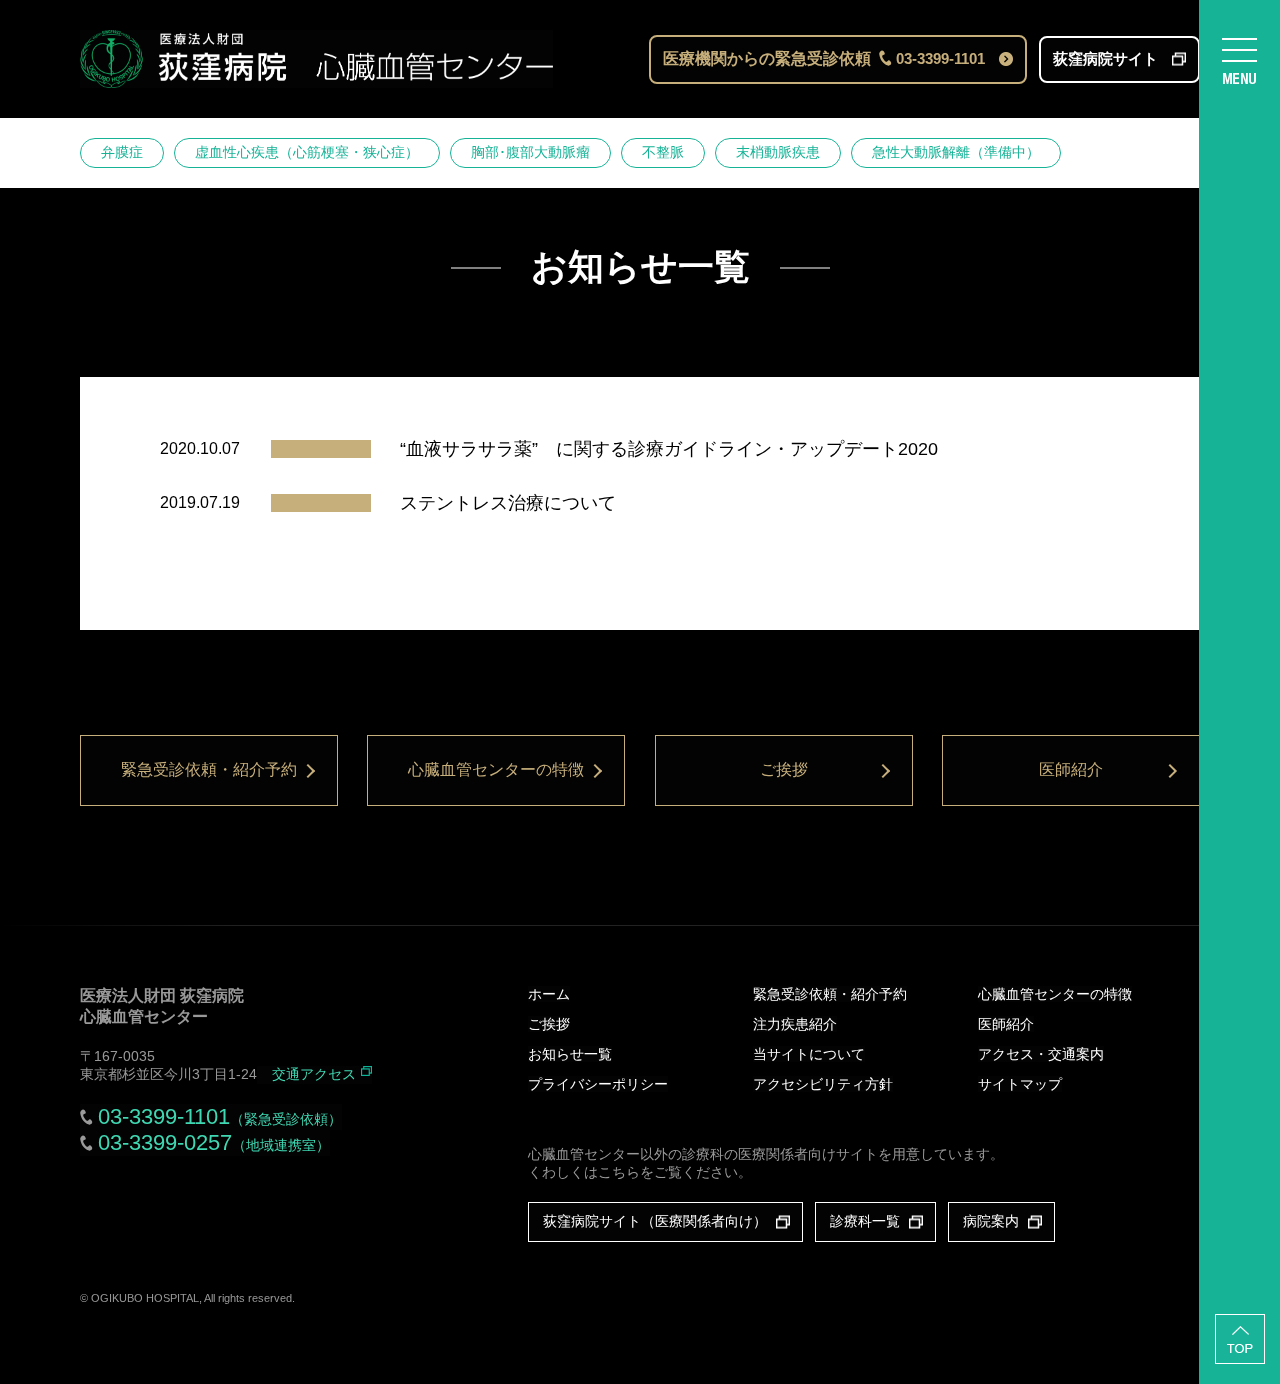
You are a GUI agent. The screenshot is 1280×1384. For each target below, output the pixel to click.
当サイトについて (809, 1054)
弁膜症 (122, 152)
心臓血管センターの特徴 (496, 769)
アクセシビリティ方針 (823, 1084)
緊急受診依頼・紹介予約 (209, 769)
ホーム (549, 994)
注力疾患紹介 (795, 1024)
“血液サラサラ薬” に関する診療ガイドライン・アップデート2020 (669, 449)
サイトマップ (1020, 1084)
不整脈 (663, 152)
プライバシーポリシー (598, 1084)
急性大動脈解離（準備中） (956, 152)
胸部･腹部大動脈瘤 (530, 152)
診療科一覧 (865, 1221)
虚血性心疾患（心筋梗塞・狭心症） (307, 152)
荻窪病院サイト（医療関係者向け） (655, 1221)
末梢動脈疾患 (778, 152)
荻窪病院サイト (1105, 58)
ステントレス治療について (508, 503)
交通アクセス (314, 1074)
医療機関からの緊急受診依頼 (824, 58)
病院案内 (991, 1221)
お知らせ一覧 (570, 1054)
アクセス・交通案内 (1041, 1054)
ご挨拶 (784, 769)
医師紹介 (1071, 769)
